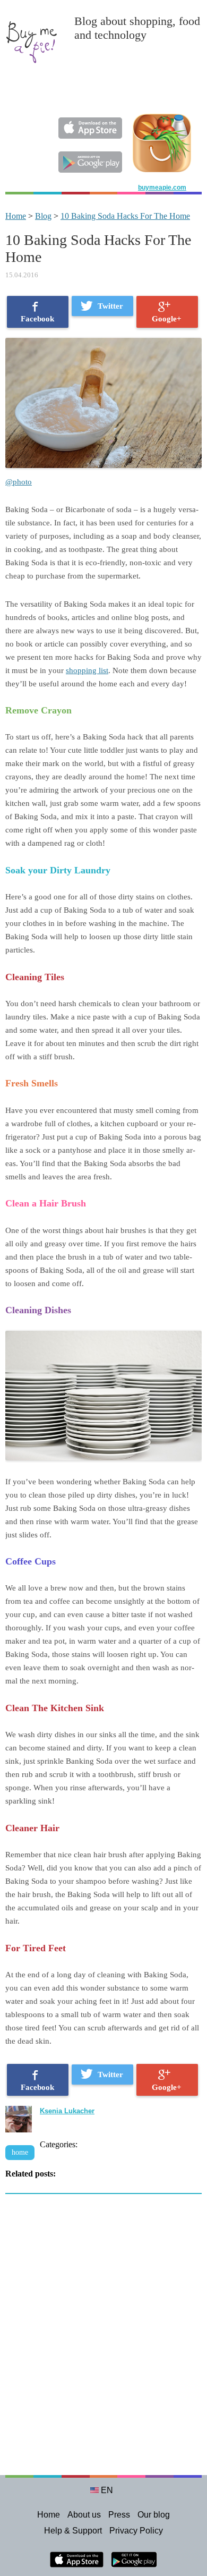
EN (107, 2490)
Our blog (154, 2515)
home (20, 2152)
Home (16, 216)
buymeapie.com (162, 188)
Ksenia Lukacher (67, 2111)
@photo (19, 482)
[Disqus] (103, 2340)
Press (119, 2515)
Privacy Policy (136, 2531)
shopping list (87, 670)
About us (84, 2515)
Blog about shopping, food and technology (137, 28)
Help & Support (73, 2531)
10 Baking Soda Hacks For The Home (125, 216)
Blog (43, 216)
